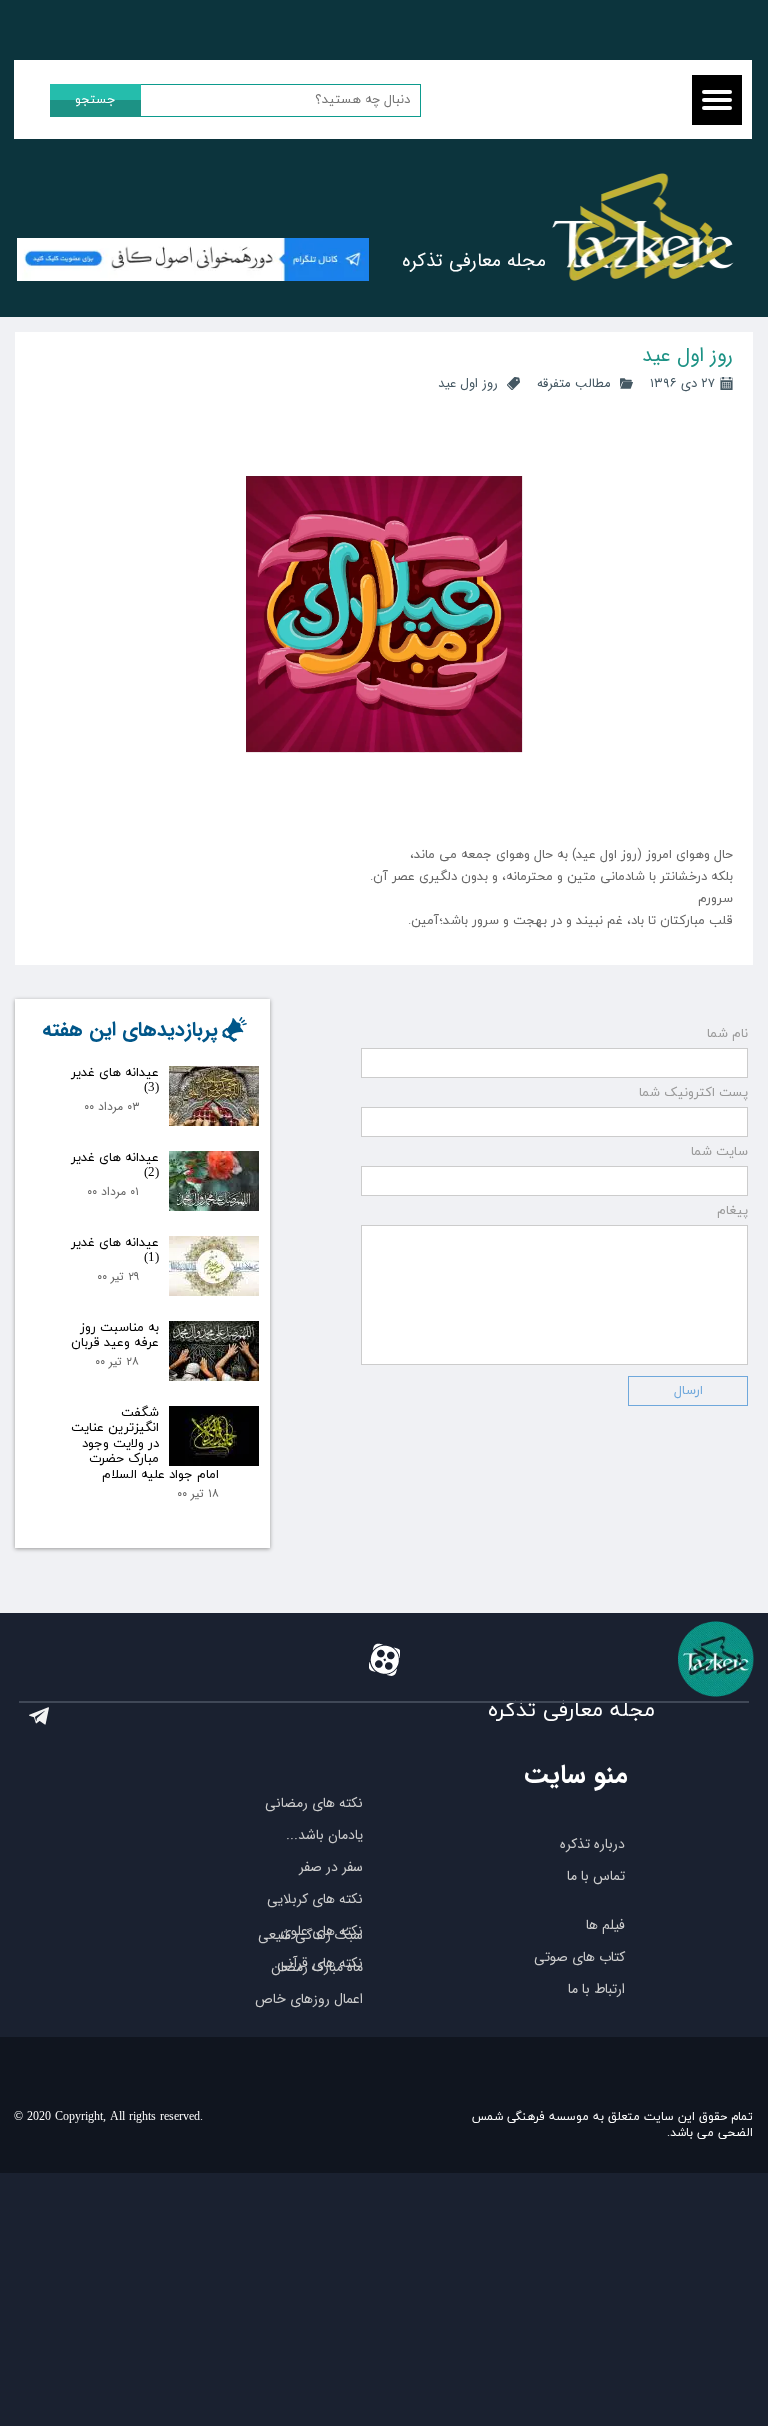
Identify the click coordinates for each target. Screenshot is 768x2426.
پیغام (732, 1211)
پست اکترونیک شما (693, 1093)
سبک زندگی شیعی (310, 1935)
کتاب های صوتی (579, 1957)
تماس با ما (596, 1876)
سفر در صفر (331, 1867)
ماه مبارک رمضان (317, 1967)
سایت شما (719, 1152)
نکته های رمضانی (314, 1803)
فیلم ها (605, 1925)
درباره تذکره (592, 1844)
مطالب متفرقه (574, 383)
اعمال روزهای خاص (309, 1999)
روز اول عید (468, 383)
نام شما (727, 1034)
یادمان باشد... (324, 1835)
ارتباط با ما (596, 1989)
